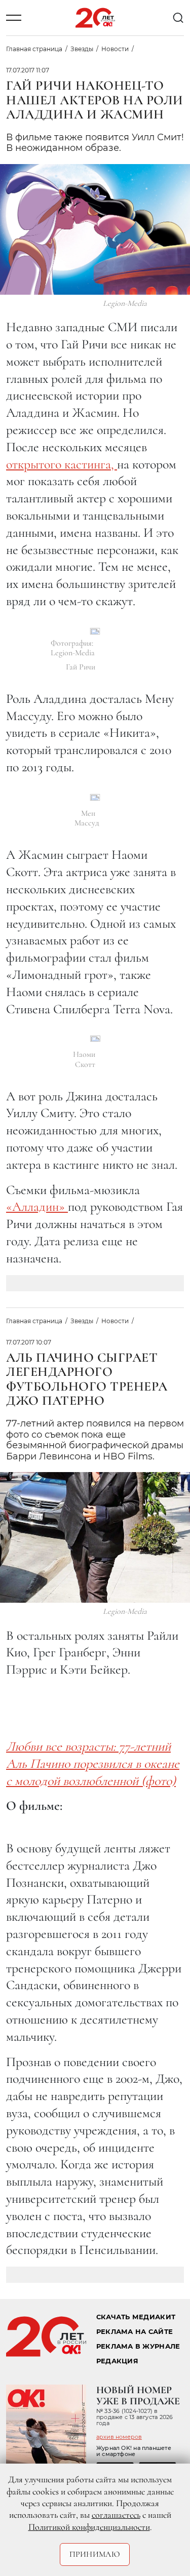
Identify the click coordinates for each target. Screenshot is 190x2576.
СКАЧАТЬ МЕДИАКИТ (136, 2317)
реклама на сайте (135, 2332)
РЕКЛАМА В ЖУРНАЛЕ (138, 2346)
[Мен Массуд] (95, 797)
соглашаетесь (116, 2515)
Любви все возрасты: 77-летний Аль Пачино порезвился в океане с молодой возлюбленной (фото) (93, 1763)
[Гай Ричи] (95, 631)
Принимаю (95, 2554)
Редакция (117, 2361)
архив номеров (119, 2437)
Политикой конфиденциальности (89, 2527)
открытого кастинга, (62, 464)
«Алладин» (37, 1206)
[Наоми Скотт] (95, 1039)
